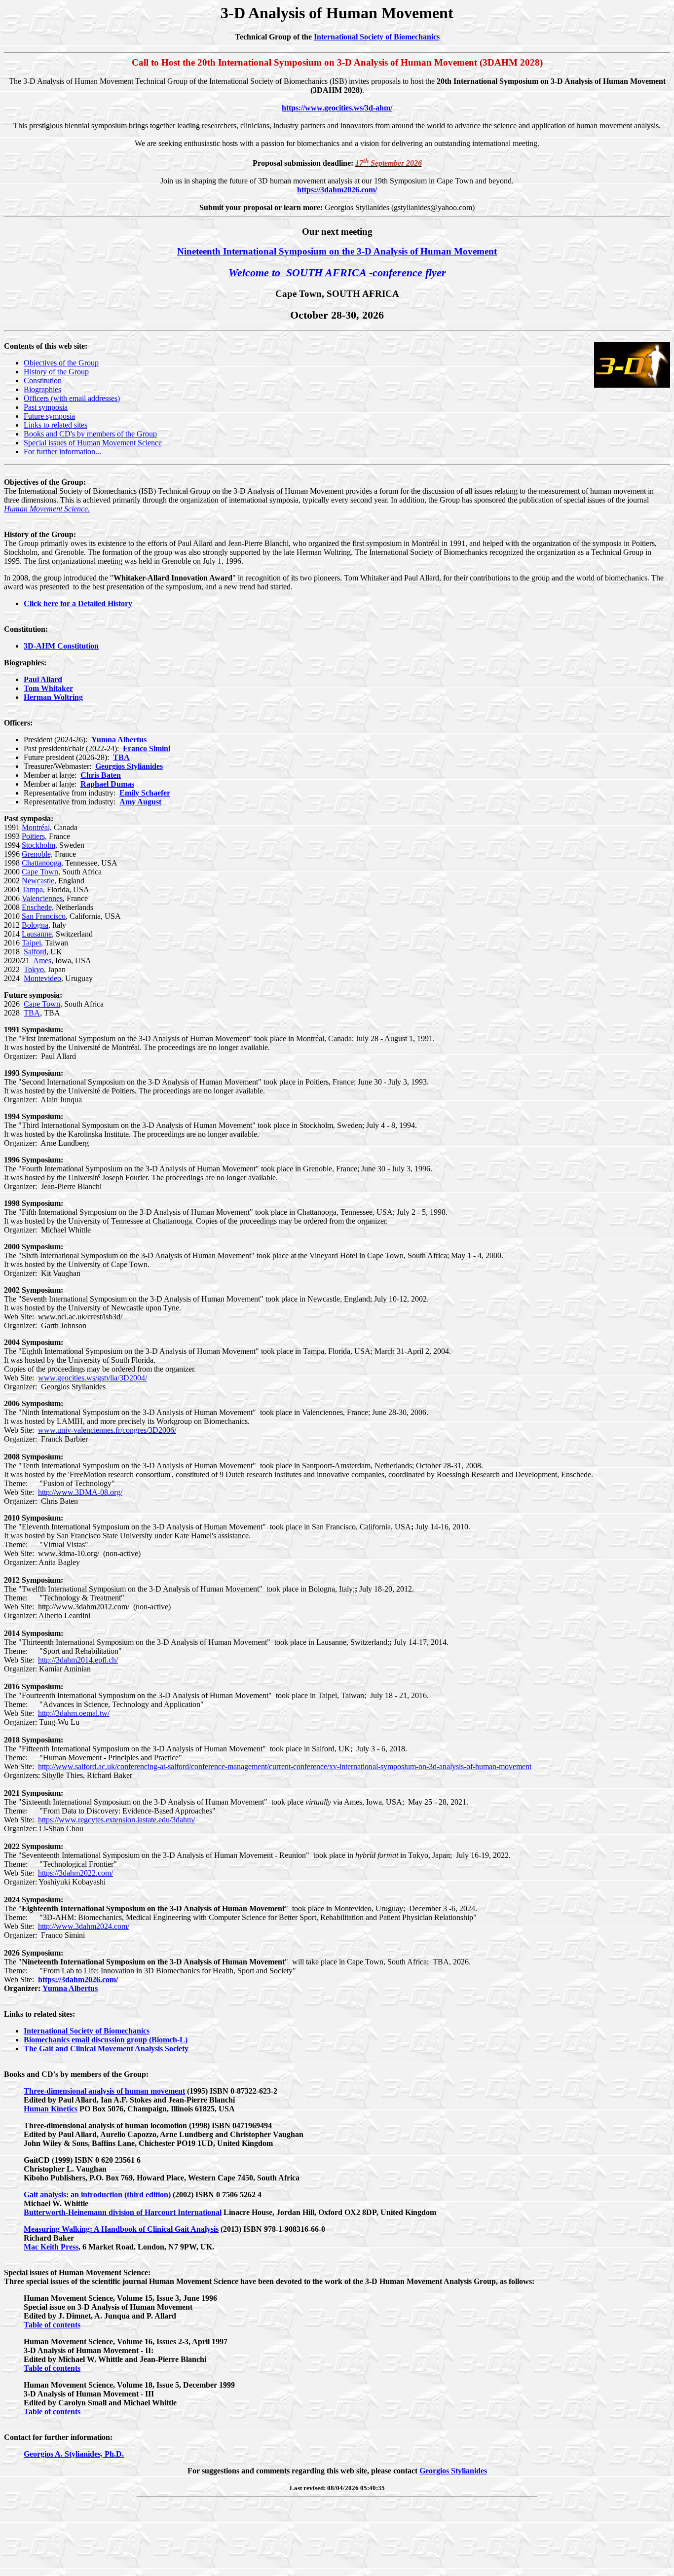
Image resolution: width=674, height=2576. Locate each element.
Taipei (31, 943)
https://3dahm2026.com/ (337, 190)
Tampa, (33, 889)
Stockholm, (39, 845)
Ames (42, 961)
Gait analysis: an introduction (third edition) (97, 2195)
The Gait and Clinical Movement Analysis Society (106, 2049)
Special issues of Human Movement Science (93, 443)
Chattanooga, (42, 863)
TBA (32, 1013)
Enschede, (38, 907)
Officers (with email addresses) (72, 398)
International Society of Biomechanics (377, 37)
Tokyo (34, 969)
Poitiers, (34, 836)
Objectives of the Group (61, 363)
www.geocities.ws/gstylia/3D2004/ (93, 1378)
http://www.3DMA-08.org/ (80, 1492)
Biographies (42, 389)
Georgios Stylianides (129, 766)
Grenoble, (37, 854)
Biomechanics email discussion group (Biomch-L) (106, 2040)
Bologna (35, 925)
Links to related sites (56, 425)
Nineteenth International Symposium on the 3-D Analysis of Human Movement (337, 251)
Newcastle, (39, 881)
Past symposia (46, 407)
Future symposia (49, 416)
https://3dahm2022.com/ (75, 1873)
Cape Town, (41, 872)
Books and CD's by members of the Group (90, 434)
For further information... (62, 452)
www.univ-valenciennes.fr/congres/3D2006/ (107, 1430)
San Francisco (44, 916)
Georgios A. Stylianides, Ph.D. (74, 2454)
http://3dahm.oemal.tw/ (74, 1713)
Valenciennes (42, 898)
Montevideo (42, 978)
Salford (35, 952)
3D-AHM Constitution (61, 646)
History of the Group (56, 372)
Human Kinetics (51, 2109)
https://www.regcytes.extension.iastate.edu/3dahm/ (116, 1820)
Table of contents (52, 2325)
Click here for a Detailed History (78, 603)
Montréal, (37, 827)
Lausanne (37, 934)
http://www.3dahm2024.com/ (84, 1926)
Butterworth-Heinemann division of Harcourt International (123, 2212)
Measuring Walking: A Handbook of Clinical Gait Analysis (121, 2229)
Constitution (43, 381)
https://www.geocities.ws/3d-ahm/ (337, 108)
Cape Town (42, 1004)
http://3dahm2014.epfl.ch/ (78, 1660)
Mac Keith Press (51, 2247)
